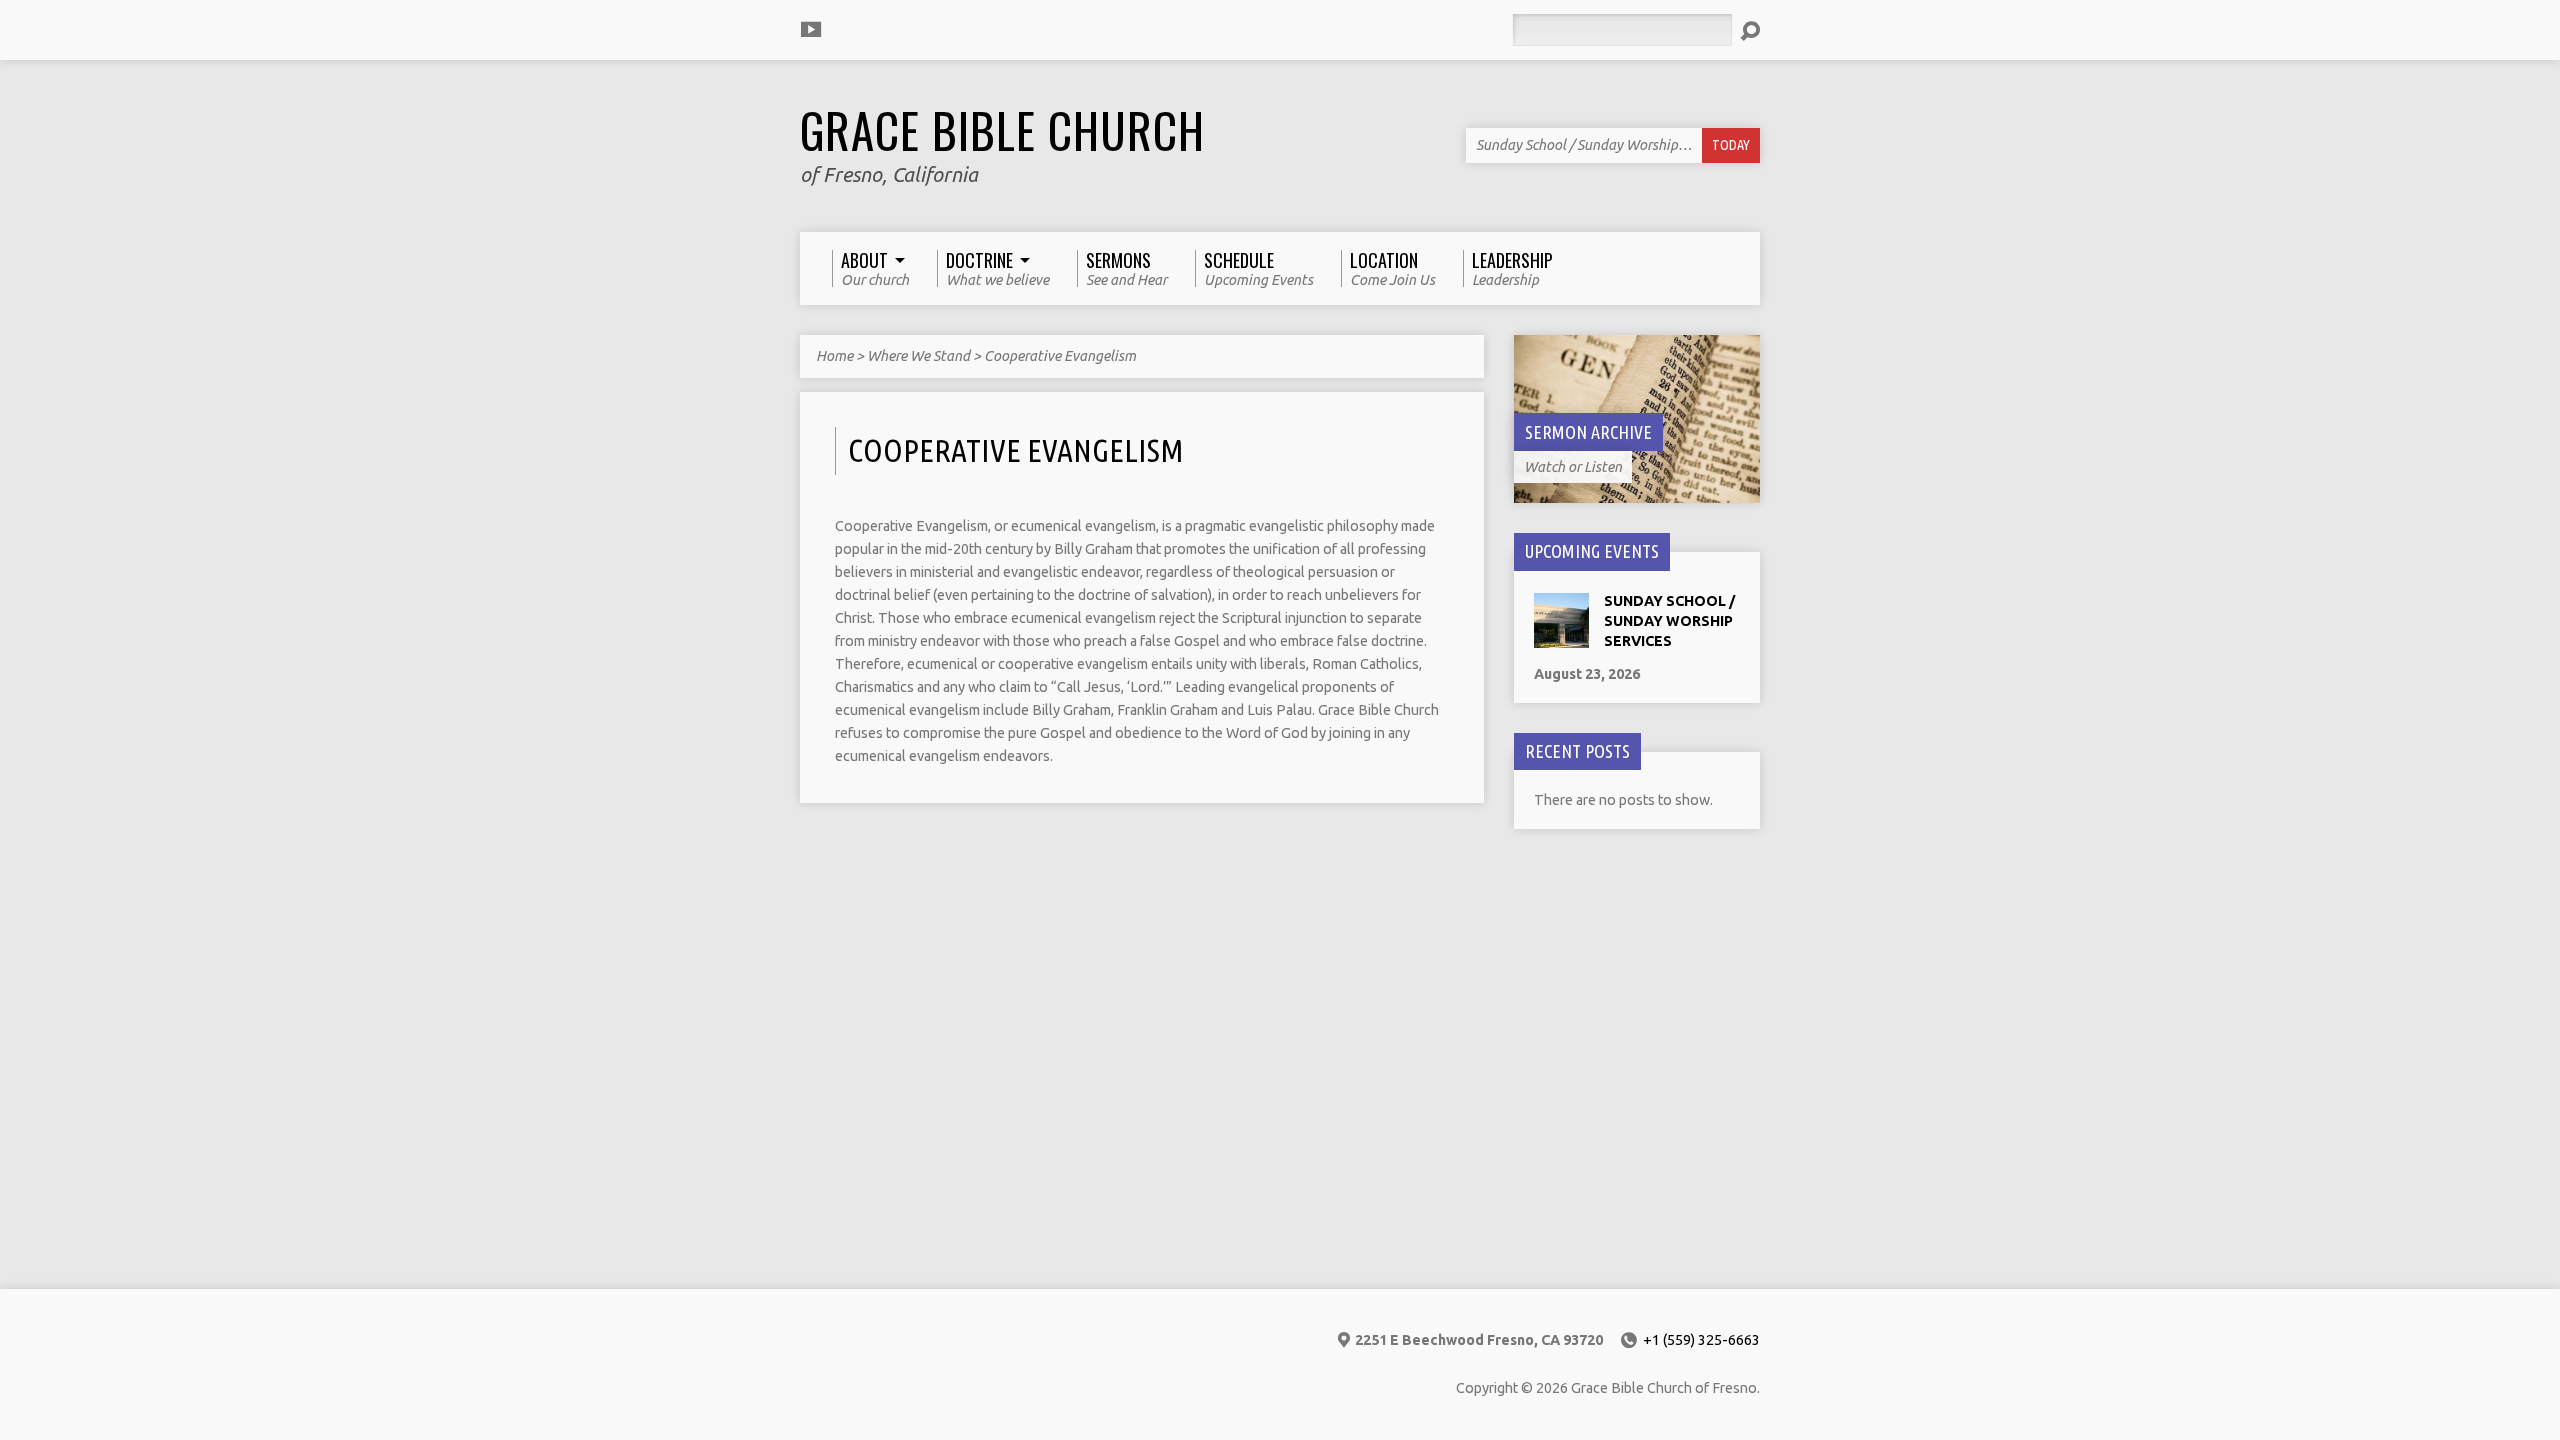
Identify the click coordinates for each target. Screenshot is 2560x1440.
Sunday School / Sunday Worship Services (1669, 621)
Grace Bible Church (1002, 130)
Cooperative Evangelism (1060, 356)
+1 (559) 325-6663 (1701, 1340)
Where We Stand (918, 356)
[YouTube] (811, 29)
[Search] (1750, 31)
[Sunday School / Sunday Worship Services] (1561, 638)
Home (834, 356)
